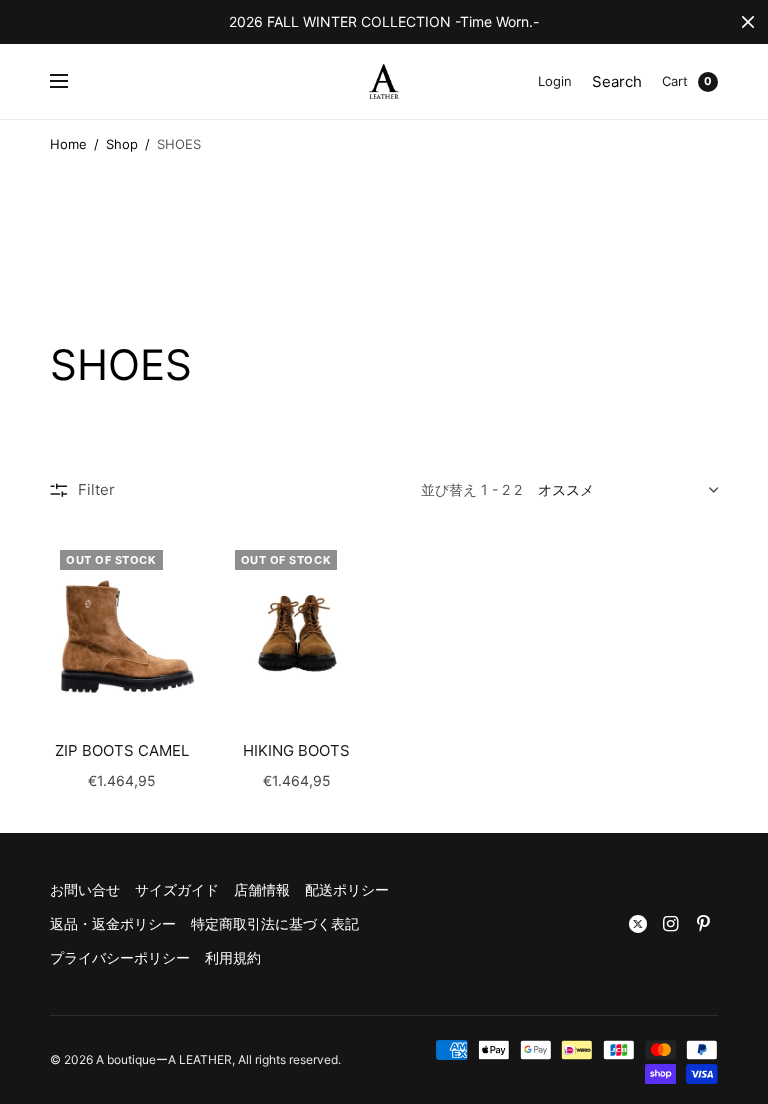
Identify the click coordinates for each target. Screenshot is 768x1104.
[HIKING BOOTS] (297, 628)
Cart (675, 81)
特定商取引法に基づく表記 (275, 923)
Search (617, 81)
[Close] (748, 22)
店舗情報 (262, 889)
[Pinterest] (704, 924)
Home (68, 144)
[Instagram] (671, 924)
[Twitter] (638, 924)
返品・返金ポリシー (113, 923)
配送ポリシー (347, 889)
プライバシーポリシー (120, 957)
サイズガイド (177, 889)
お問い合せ (85, 889)
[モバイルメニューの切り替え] (72, 82)
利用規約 (233, 957)
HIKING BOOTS (296, 750)
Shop (122, 144)
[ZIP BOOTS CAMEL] (122, 628)
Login (555, 81)
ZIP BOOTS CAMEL (122, 750)
